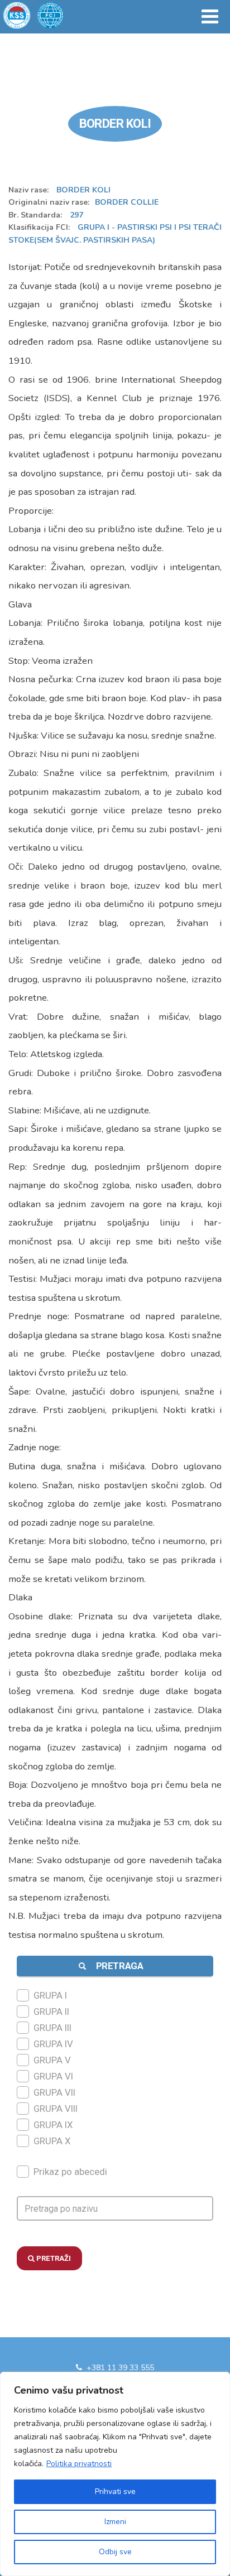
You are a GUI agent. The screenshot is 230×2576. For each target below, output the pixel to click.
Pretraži (53, 2258)
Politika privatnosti (79, 2464)
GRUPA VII (54, 2092)
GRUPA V (52, 2060)
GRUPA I (50, 1995)
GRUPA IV (53, 2044)
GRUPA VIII (56, 2109)
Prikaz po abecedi (70, 2172)
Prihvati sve (115, 2491)
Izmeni (115, 2522)
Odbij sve (115, 2552)
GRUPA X (52, 2141)
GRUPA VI (53, 2076)
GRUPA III (52, 2028)
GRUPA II (51, 2011)
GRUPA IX (53, 2125)
